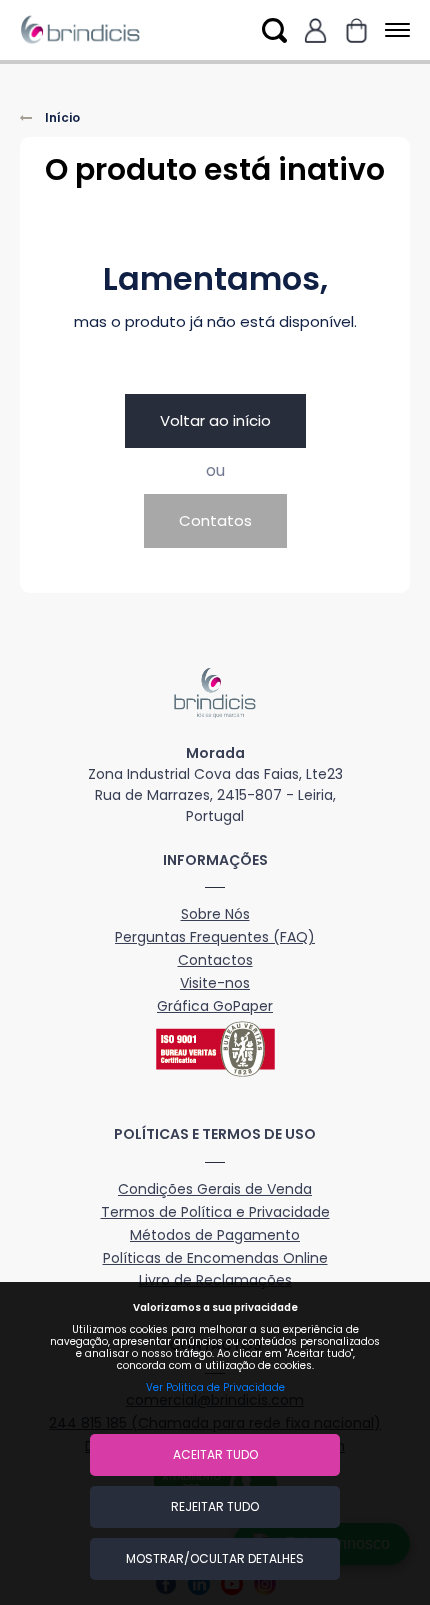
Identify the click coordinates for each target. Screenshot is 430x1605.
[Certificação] (215, 1049)
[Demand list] (356, 30)
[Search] (274, 30)
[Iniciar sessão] (315, 30)
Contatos (215, 520)
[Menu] (393, 30)
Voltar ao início (215, 420)
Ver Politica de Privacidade (215, 1387)
